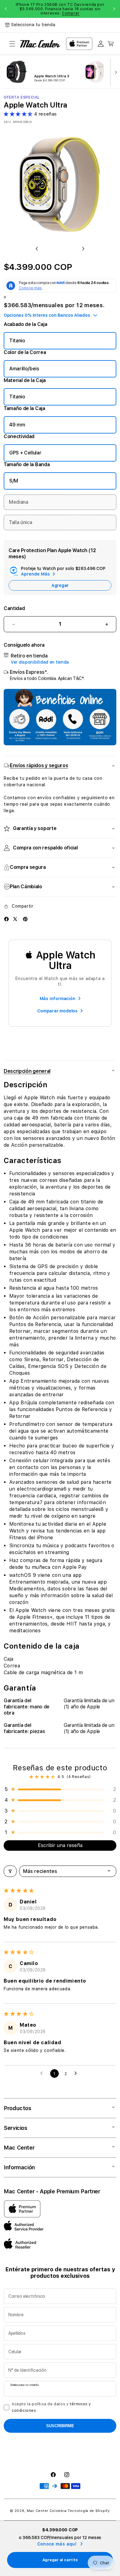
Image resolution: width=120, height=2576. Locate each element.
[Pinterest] (25, 919)
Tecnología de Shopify (89, 2511)
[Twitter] (15, 919)
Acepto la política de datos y (51, 2407)
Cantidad (14, 608)
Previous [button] (6, 9)
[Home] (40, 44)
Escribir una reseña (60, 1845)
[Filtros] (10, 1871)
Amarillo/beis (24, 369)
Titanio (17, 341)
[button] (12, 44)
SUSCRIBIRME (60, 2426)
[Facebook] (6, 919)
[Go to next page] (77, 2073)
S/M (14, 481)
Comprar (71, 13)
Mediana (19, 502)
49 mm (17, 425)
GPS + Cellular (25, 453)
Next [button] (114, 9)
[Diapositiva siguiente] (114, 72)
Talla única (20, 522)
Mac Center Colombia (47, 2511)
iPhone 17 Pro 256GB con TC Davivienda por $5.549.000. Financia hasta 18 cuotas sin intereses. (60, 9)
